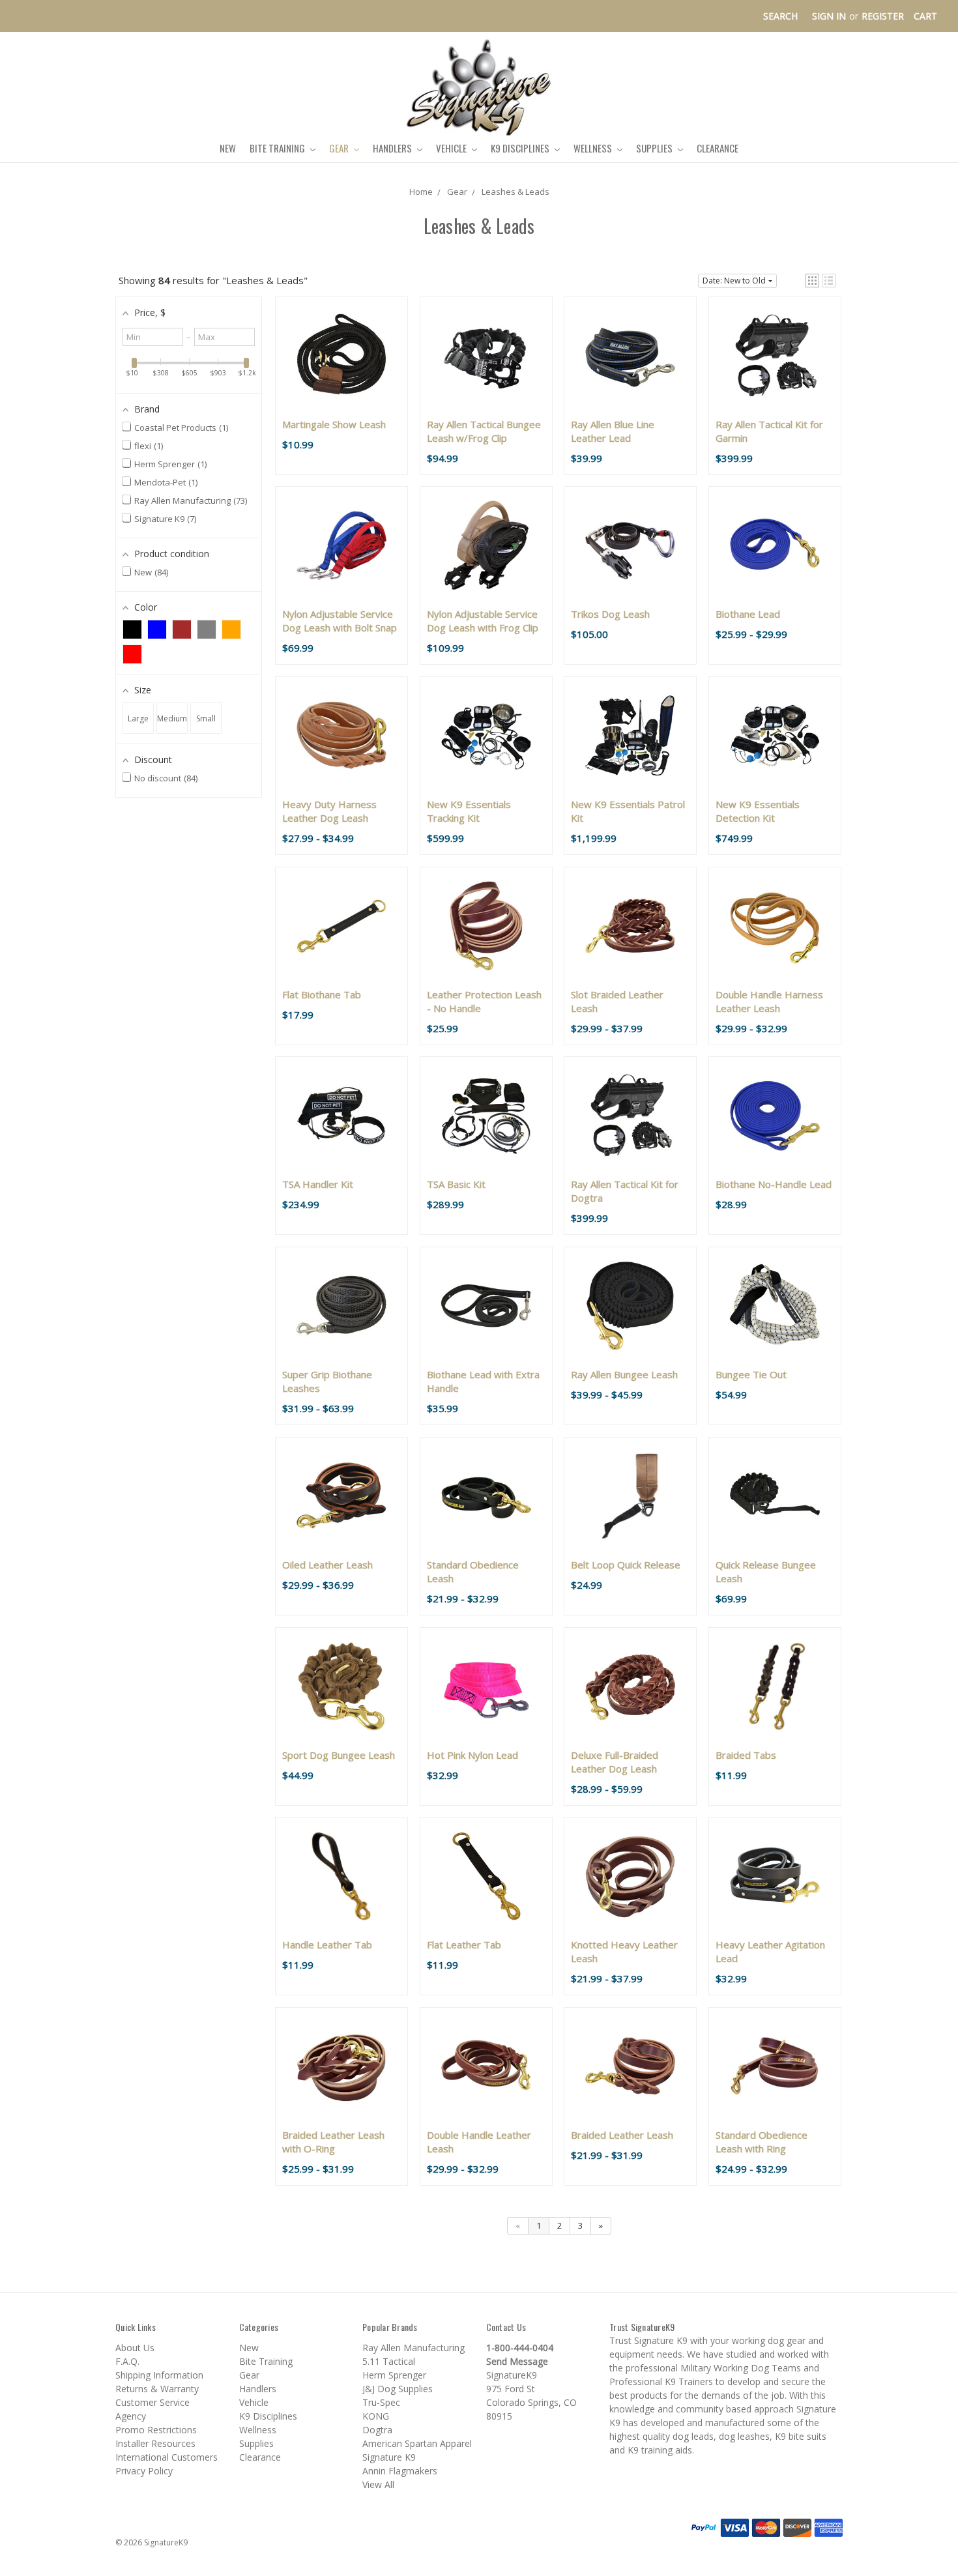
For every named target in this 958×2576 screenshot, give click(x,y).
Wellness (594, 148)
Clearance (718, 148)
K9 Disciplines (521, 148)
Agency (131, 2416)
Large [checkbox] (138, 718)
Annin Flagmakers (400, 2471)
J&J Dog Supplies (398, 2389)
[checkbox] (132, 630)
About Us (135, 2348)
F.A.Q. (127, 2361)
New (228, 148)
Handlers (393, 148)
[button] (812, 281)
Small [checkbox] (206, 718)
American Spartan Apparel (417, 2443)
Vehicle (452, 148)
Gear (340, 148)
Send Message (517, 2361)
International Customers (167, 2457)
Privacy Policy (144, 2471)
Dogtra (377, 2430)
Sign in (829, 16)
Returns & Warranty (157, 2389)
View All (378, 2484)
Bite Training (278, 148)
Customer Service (152, 2402)
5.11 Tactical (389, 2361)
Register (883, 16)
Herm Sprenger (394, 2375)
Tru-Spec (381, 2402)
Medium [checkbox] (172, 718)
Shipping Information (159, 2375)
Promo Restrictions (156, 2430)
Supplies (655, 148)
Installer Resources (155, 2443)
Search (780, 16)
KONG (376, 2416)
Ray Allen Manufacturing (414, 2348)
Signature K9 (389, 2457)
